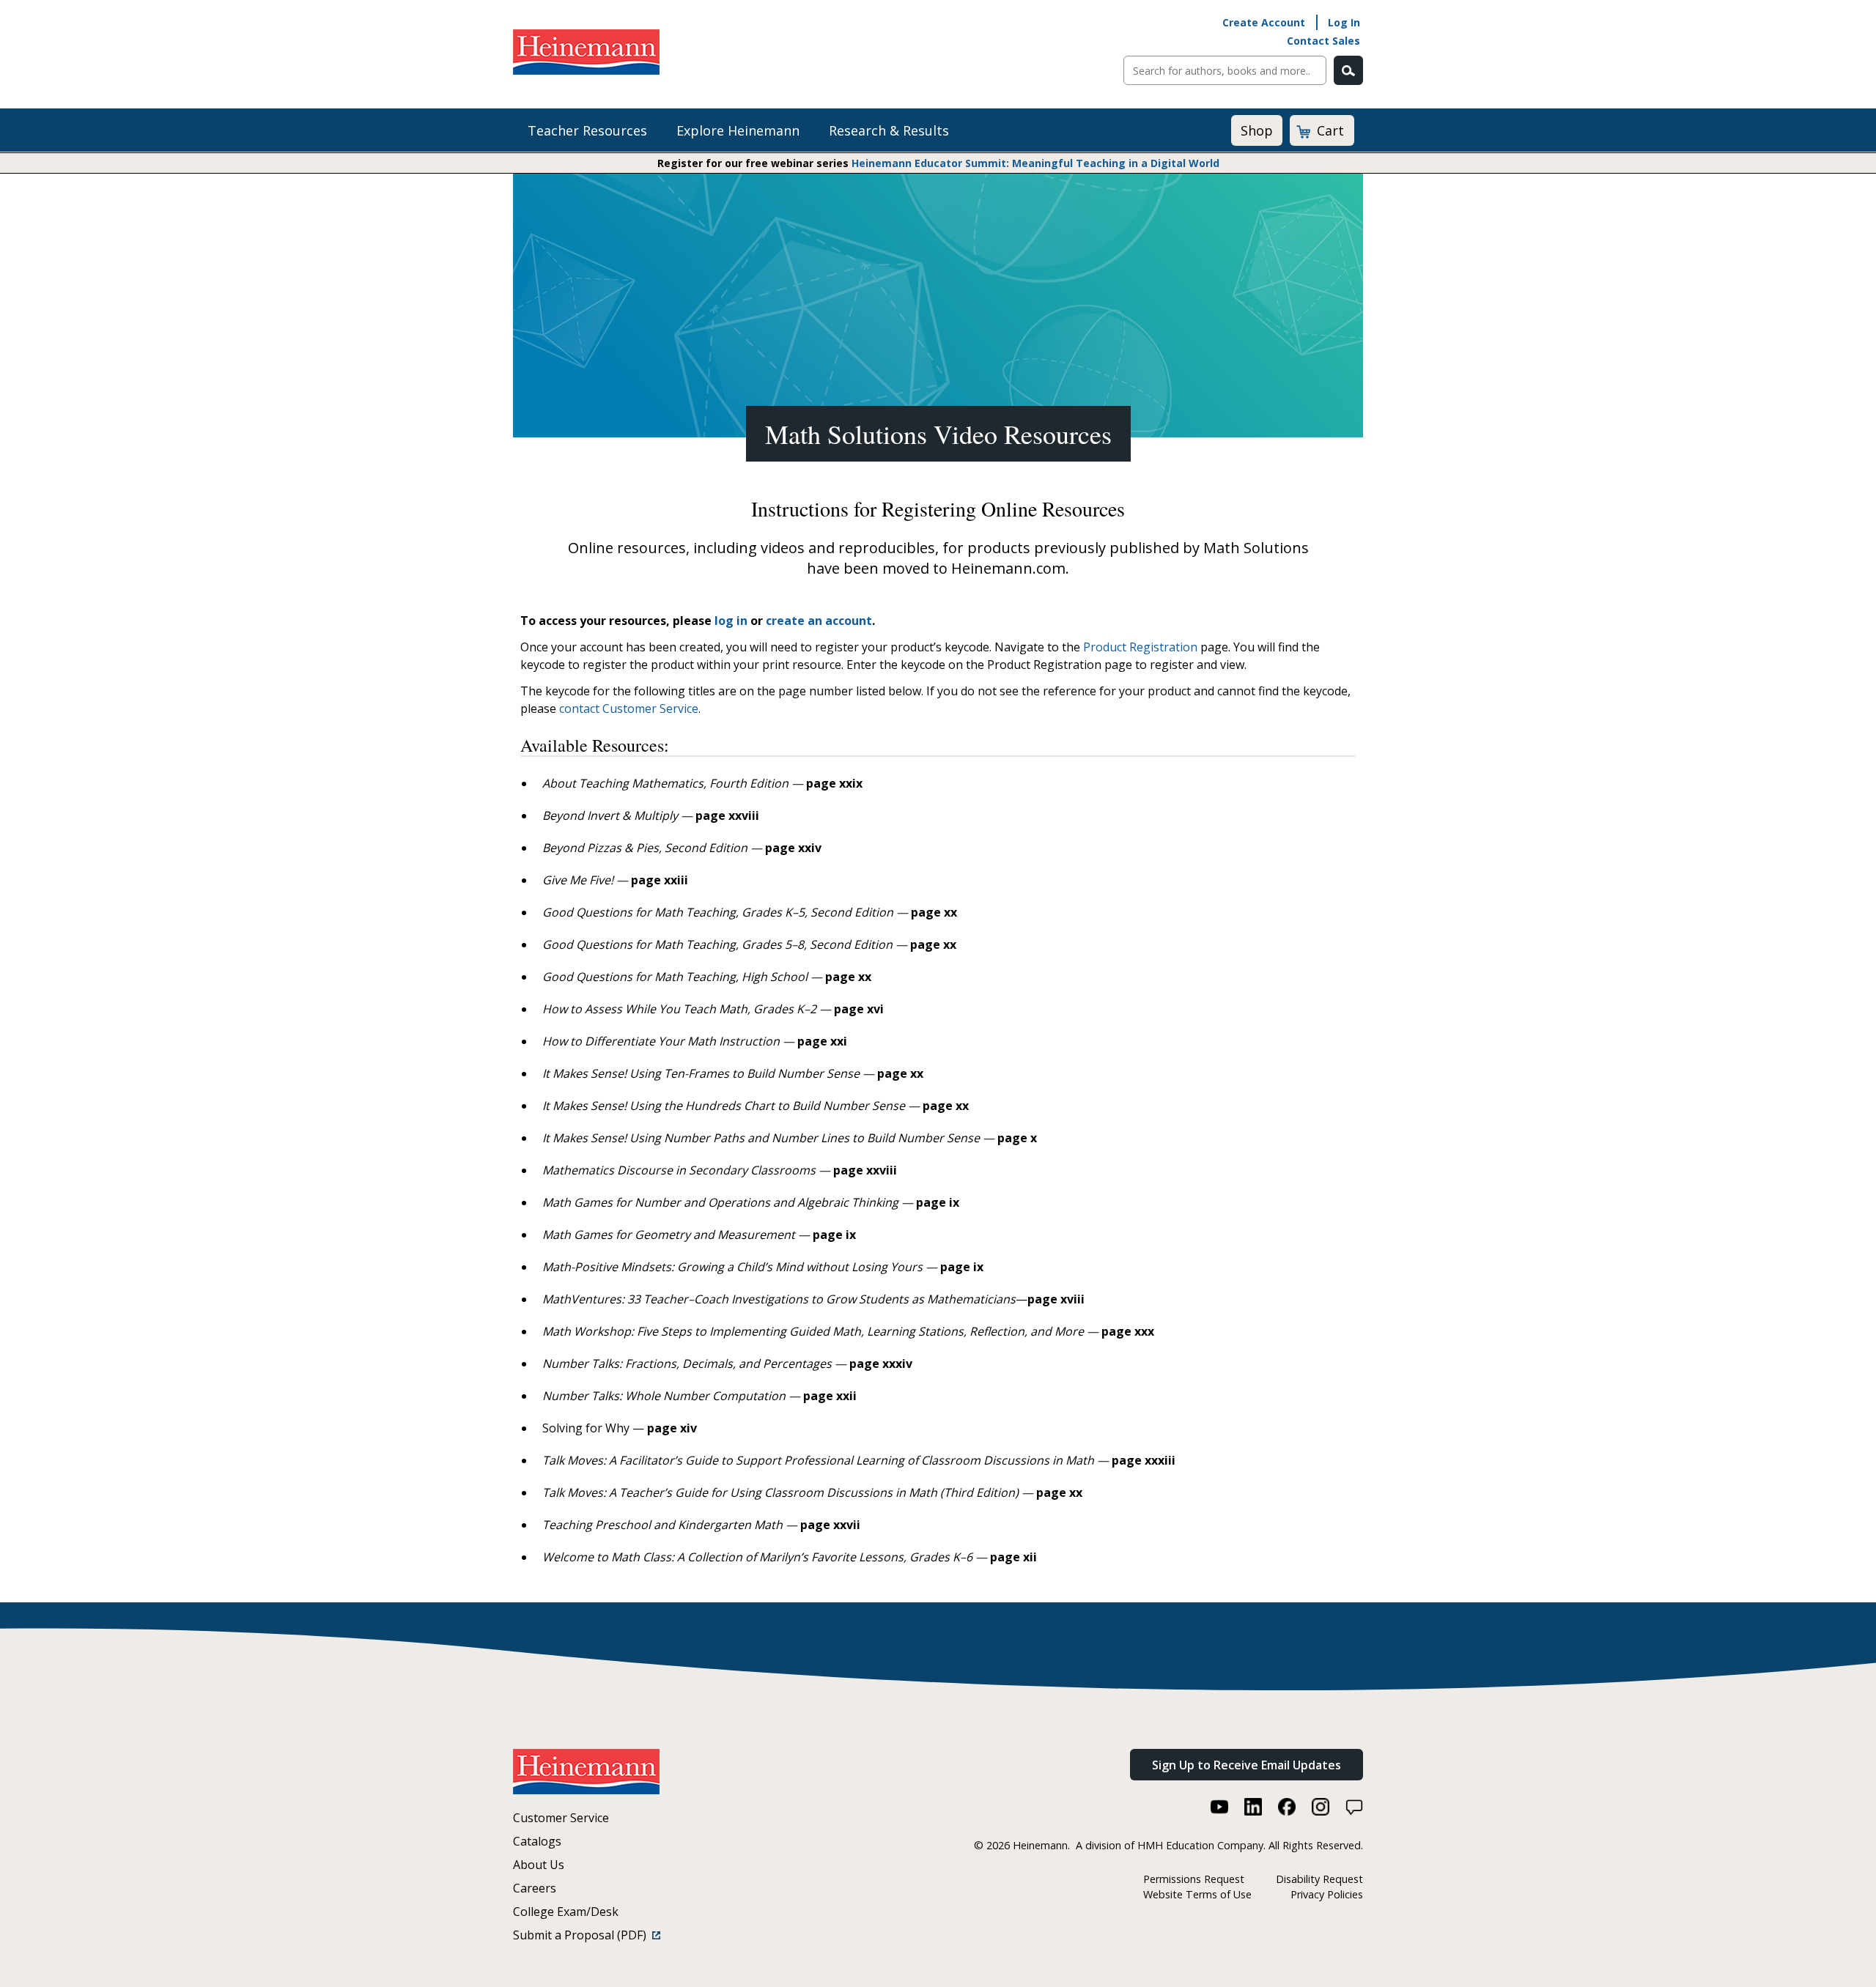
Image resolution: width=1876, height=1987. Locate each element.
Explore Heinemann (738, 130)
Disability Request (1319, 1879)
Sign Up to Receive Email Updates (1247, 1765)
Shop (1257, 130)
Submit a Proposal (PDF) (583, 1935)
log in (731, 621)
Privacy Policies (1327, 1894)
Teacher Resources (587, 130)
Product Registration (1140, 647)
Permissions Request (1194, 1879)
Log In (1344, 22)
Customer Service (561, 1818)
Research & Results (889, 130)
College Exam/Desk (566, 1912)
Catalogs (537, 1841)
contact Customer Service (629, 708)
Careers (535, 1888)
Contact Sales (1323, 41)
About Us (539, 1865)
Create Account (1264, 22)
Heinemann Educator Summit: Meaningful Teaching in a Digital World (1035, 163)
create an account (819, 621)
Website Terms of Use (1197, 1894)
